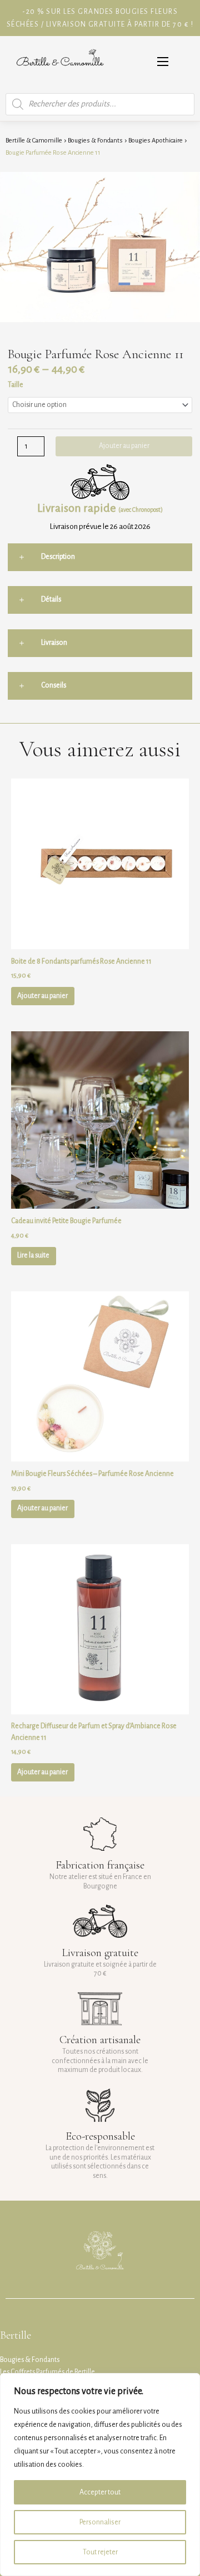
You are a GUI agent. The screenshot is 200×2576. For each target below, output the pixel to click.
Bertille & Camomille (34, 141)
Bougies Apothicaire (156, 141)
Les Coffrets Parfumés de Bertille (47, 2372)
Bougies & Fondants (95, 141)
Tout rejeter (100, 2552)
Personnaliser (100, 2522)
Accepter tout (100, 2492)
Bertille (16, 2335)
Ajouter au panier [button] (42, 996)
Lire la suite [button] (33, 1255)
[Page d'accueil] (60, 62)
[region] (100, 2475)
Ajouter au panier (124, 446)
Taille (16, 385)
